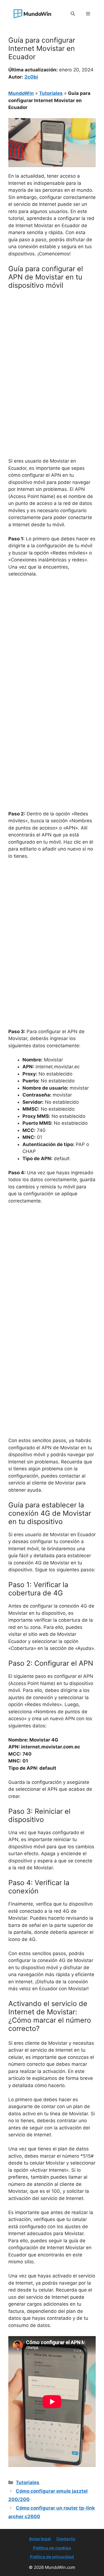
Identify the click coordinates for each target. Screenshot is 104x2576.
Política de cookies (52, 2548)
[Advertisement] (52, 348)
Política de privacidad (52, 2557)
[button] (73, 14)
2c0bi (31, 77)
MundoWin (21, 93)
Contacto (66, 2539)
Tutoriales (51, 93)
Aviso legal (40, 2539)
